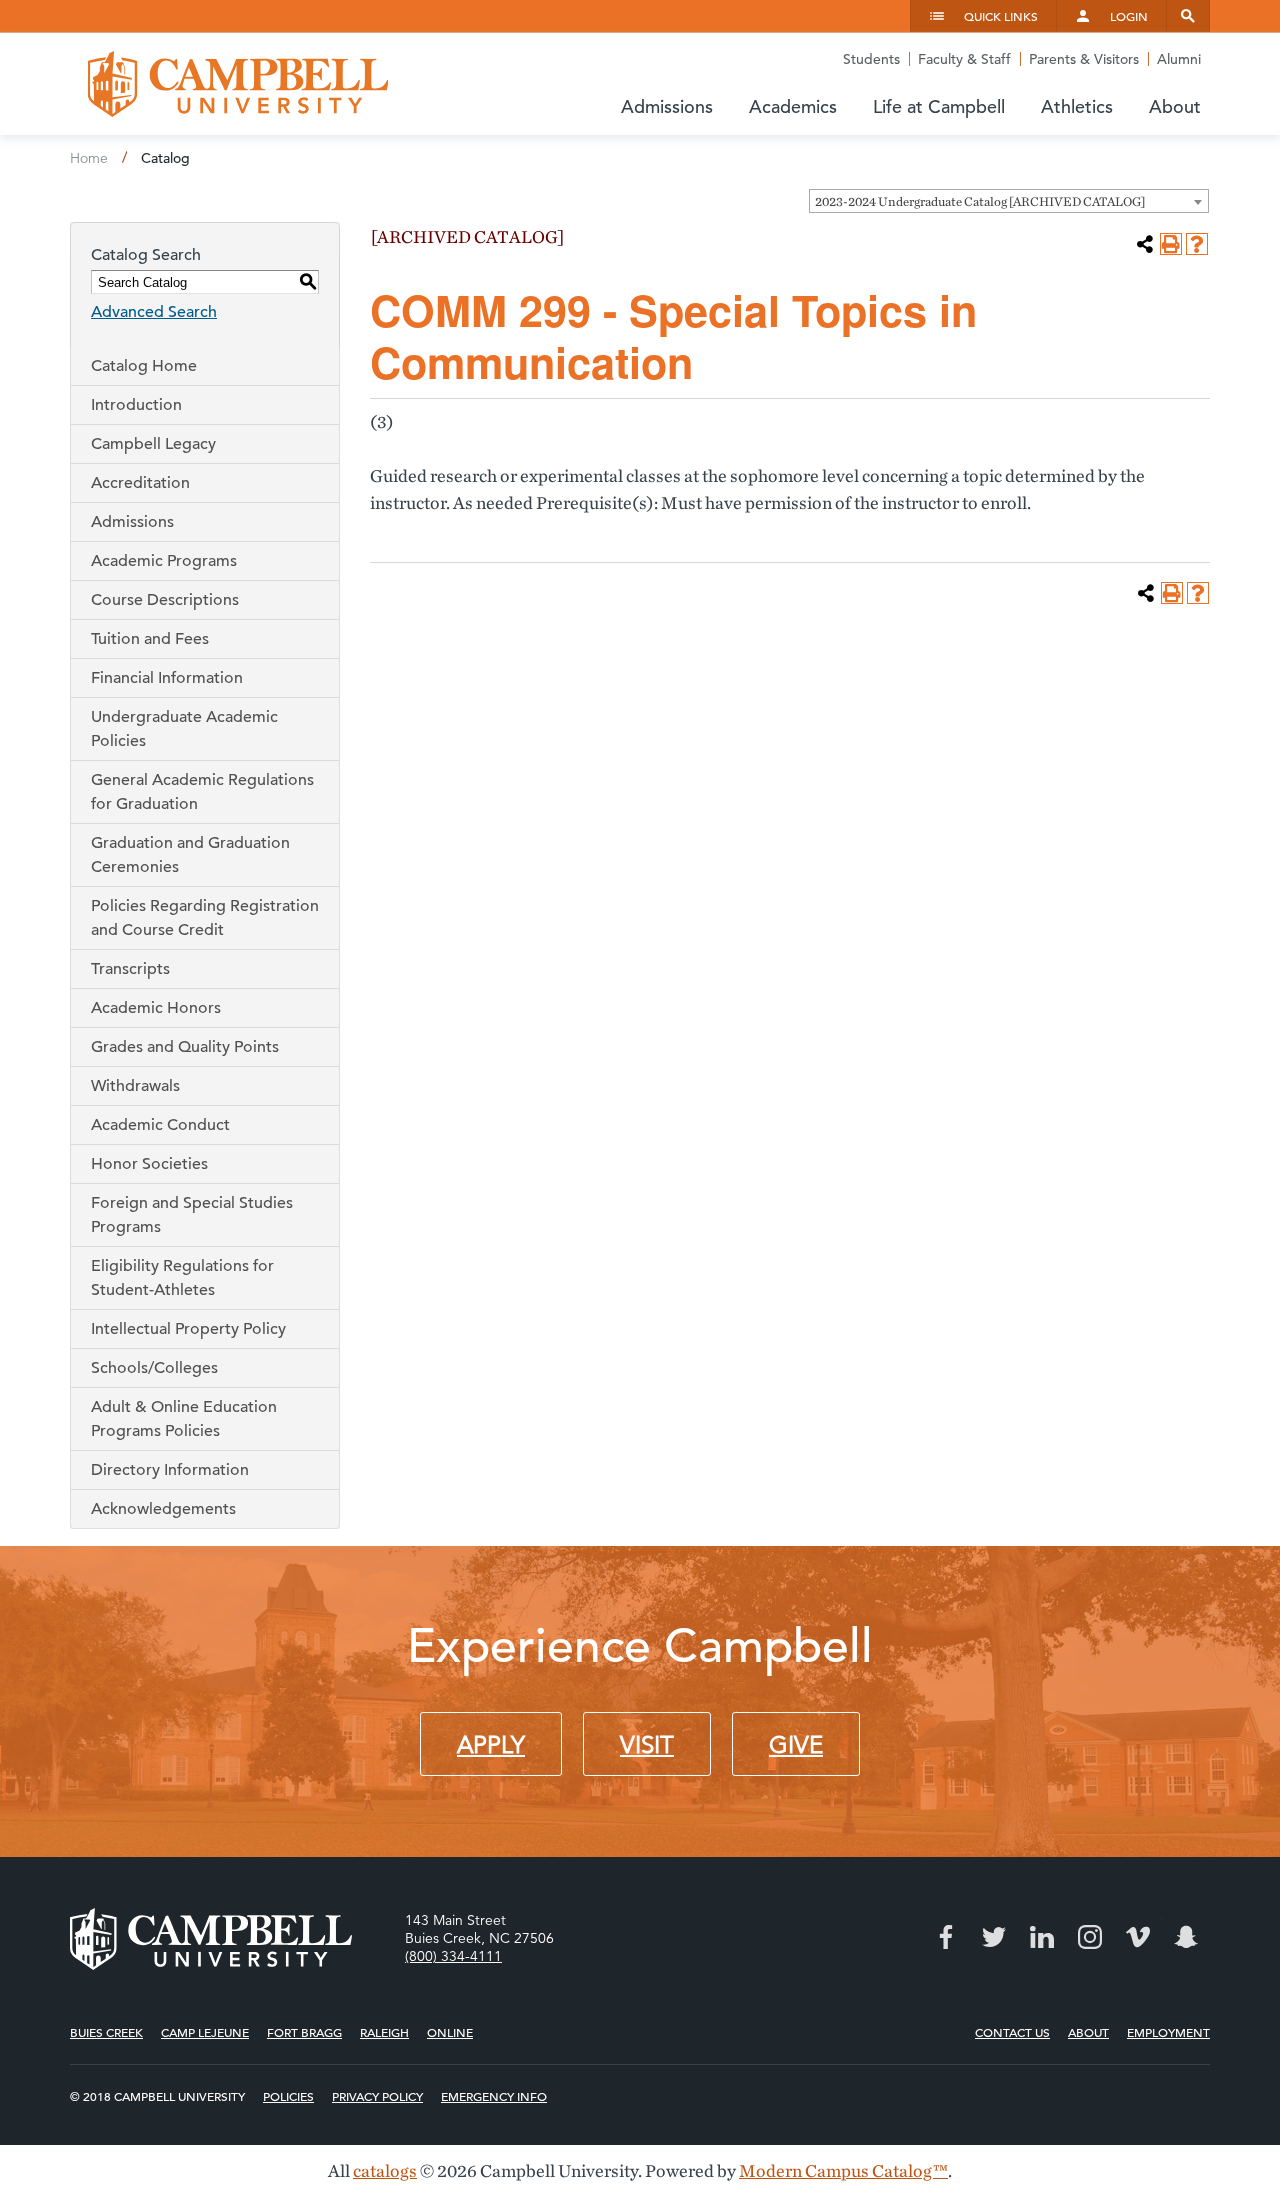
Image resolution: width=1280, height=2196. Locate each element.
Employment (1168, 2032)
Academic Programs (164, 561)
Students (871, 59)
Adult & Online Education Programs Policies (184, 1419)
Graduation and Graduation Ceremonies (190, 855)
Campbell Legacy (153, 444)
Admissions (132, 522)
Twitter (994, 1937)
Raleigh (384, 2032)
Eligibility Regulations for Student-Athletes (182, 1278)
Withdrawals (135, 1086)
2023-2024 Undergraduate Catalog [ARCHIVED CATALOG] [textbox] (980, 201)
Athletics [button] (1077, 106)
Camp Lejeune (205, 2032)
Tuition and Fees (150, 639)
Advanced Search (154, 312)
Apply (491, 1745)
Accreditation (140, 483)
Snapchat (1186, 1937)
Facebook (946, 1937)
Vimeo (1138, 1937)
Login (1129, 16)
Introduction (136, 405)
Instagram (1090, 1937)
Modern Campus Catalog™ (843, 2170)
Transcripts (130, 969)
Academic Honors (156, 1008)
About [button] (1175, 106)
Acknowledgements (163, 1509)
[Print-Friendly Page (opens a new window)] (1171, 244)
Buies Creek (106, 2032)
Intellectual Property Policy (188, 1329)
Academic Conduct (160, 1125)
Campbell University (238, 84)
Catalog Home (144, 366)
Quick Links (1001, 16)
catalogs (385, 2170)
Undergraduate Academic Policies (184, 729)
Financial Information (167, 678)
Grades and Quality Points (185, 1047)
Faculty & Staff (964, 59)
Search (1188, 16)
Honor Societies (149, 1164)
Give (796, 1745)
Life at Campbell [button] (939, 106)
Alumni (1179, 59)
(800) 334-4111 (453, 1956)
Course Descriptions (165, 600)
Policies (288, 2096)
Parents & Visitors (1084, 59)
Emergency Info (494, 2096)
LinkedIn (1042, 1937)
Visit (647, 1745)
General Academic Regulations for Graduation (202, 792)
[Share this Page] (1145, 244)
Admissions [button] (667, 106)
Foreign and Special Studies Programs (192, 1215)
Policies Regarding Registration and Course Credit (205, 918)
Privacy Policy (377, 2096)
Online (450, 2032)
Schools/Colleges (154, 1368)
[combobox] (1009, 201)
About (1088, 2032)
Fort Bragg (304, 2032)
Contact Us (1012, 2032)
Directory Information (170, 1470)
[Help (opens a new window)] (1197, 244)
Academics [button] (793, 106)
